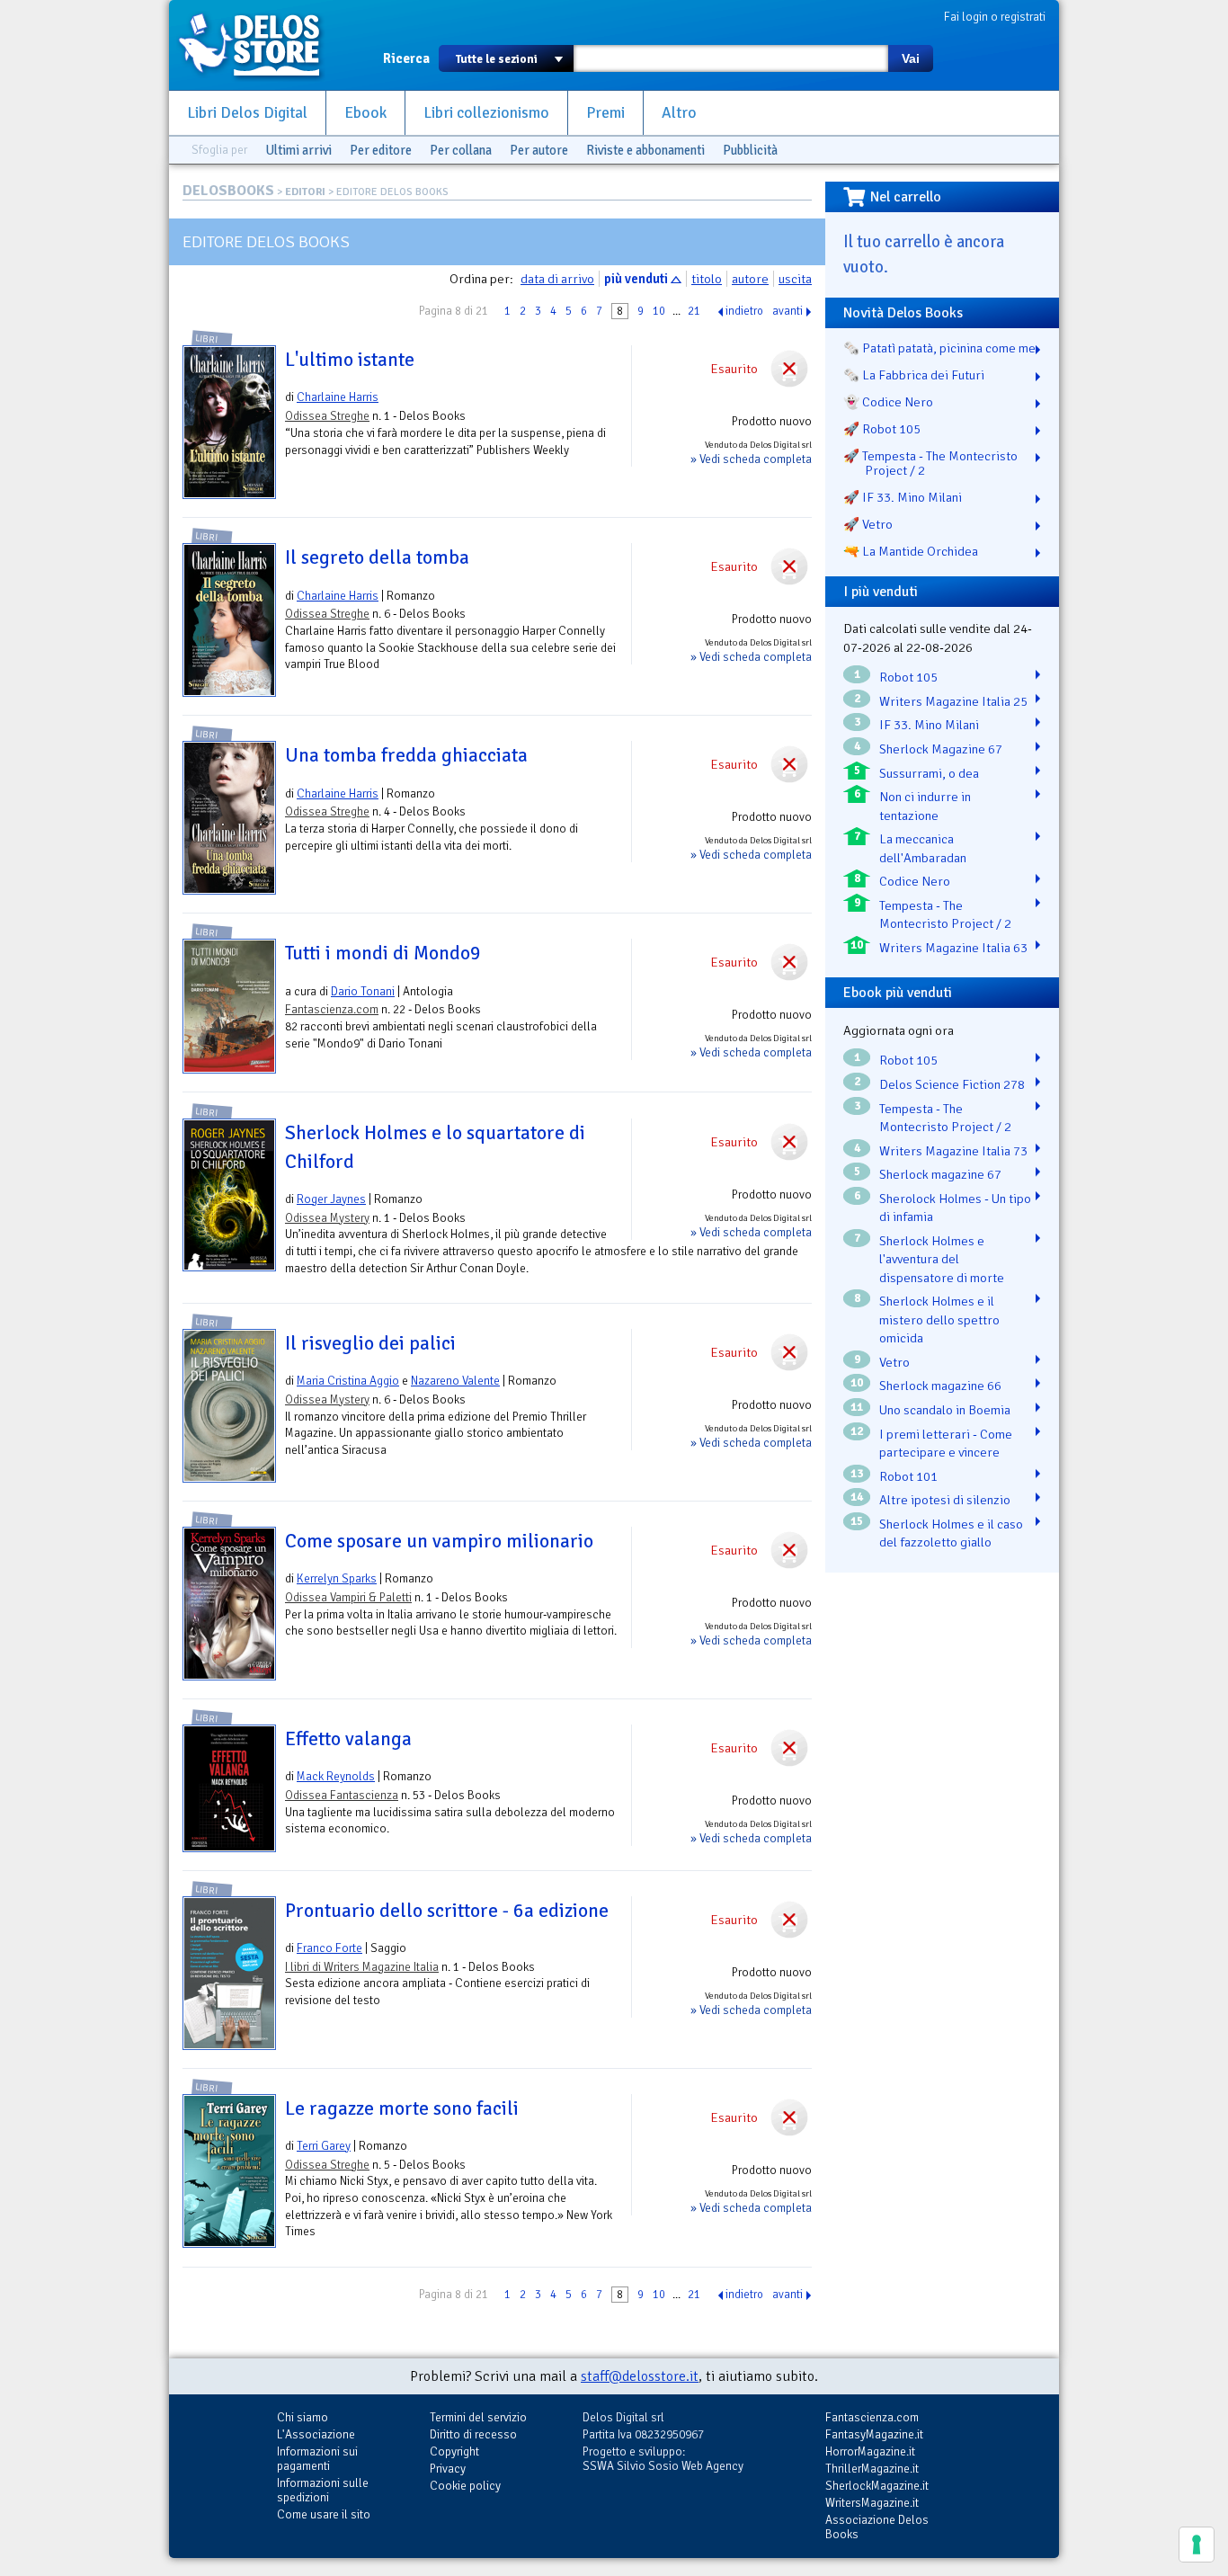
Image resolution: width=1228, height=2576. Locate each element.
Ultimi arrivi (298, 150)
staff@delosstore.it (640, 2376)
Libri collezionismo (486, 113)
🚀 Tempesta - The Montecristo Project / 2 (930, 463)
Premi (605, 113)
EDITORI (305, 192)
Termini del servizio (478, 2417)
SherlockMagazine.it (877, 2486)
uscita (795, 279)
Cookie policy (465, 2486)
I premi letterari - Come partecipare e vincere (946, 1444)
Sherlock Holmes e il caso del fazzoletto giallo (951, 1533)
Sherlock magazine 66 (940, 1386)
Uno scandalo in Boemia (945, 1410)
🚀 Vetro (868, 524)
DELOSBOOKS (228, 191)
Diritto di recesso (473, 2434)
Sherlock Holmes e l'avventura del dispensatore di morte (942, 1259)
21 (694, 311)
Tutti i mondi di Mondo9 (383, 953)
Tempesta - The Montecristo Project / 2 (945, 915)
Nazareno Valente (455, 1381)
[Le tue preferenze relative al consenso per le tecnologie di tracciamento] (1197, 2545)
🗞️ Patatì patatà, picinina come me (939, 348)
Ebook (365, 113)
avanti (788, 311)
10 (659, 311)
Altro (679, 113)
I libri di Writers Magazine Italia (362, 1967)
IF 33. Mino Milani (929, 725)
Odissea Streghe (327, 416)
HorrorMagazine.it (870, 2451)
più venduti (636, 279)
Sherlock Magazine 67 (941, 749)
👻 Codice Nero (888, 402)
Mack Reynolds (336, 1776)
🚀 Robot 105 (882, 429)
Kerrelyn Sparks (337, 1578)
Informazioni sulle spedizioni (323, 2490)
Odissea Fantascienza (342, 1795)
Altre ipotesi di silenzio (945, 1500)
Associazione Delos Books (877, 2527)
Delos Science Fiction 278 (952, 1084)
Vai (911, 58)
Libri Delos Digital (247, 113)
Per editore (381, 150)
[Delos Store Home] (259, 45)
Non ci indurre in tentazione (925, 806)
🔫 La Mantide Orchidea (911, 551)
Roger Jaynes (331, 1199)
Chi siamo (303, 2417)
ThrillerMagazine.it (872, 2469)
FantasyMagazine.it (874, 2434)
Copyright (454, 2451)
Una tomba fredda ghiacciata (406, 755)
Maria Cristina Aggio (348, 1381)
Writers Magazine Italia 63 (953, 948)
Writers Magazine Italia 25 (953, 701)
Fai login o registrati (995, 17)
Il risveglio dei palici (370, 1343)
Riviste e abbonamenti (645, 150)
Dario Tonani (363, 991)
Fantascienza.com (332, 1009)
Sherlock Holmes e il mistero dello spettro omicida (939, 1319)
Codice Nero (915, 881)
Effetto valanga (348, 1739)
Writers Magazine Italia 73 (953, 1151)
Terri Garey (324, 2146)
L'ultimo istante (350, 360)
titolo (707, 279)
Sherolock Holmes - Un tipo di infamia (955, 1208)
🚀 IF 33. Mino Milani (903, 497)
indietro (744, 311)
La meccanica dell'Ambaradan (923, 848)
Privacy (448, 2469)
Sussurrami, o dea (929, 773)
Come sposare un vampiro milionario (439, 1541)
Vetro (894, 1362)
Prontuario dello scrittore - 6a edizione (447, 1911)
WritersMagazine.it (872, 2503)
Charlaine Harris (338, 397)
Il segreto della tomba (377, 557)
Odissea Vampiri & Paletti (348, 1597)
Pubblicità (750, 150)
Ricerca (406, 58)
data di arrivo (557, 279)
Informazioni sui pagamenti (317, 2459)
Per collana (461, 150)
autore (750, 279)
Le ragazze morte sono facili (402, 2108)
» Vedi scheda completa (751, 459)
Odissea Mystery (327, 1218)
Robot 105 (908, 677)
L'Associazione (316, 2434)
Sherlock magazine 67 (940, 1174)
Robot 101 (908, 1476)
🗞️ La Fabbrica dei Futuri (914, 375)
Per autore (539, 150)
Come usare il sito (324, 2514)
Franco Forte (329, 1948)
